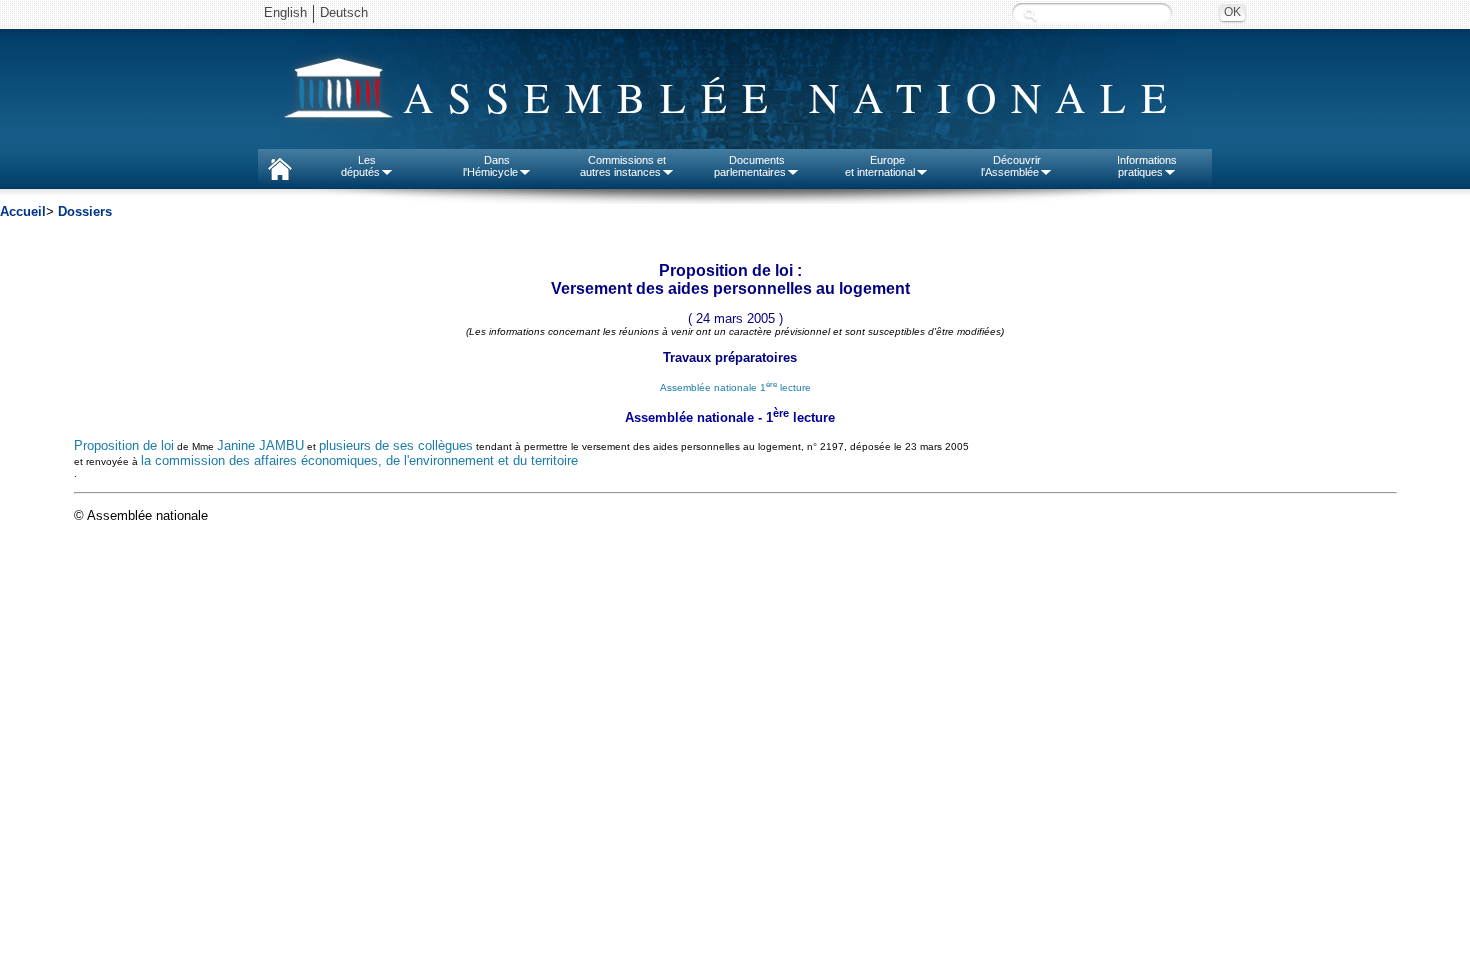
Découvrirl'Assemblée (1011, 166)
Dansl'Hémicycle (490, 166)
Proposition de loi (124, 445)
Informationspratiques (1147, 166)
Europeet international (880, 166)
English (285, 12)
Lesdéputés (360, 166)
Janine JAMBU (260, 445)
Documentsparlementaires (750, 166)
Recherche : (1030, 14)
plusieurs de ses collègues (396, 445)
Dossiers (85, 211)
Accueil (23, 211)
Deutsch (344, 12)
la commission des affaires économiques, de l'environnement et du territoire (359, 460)
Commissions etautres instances (623, 166)
